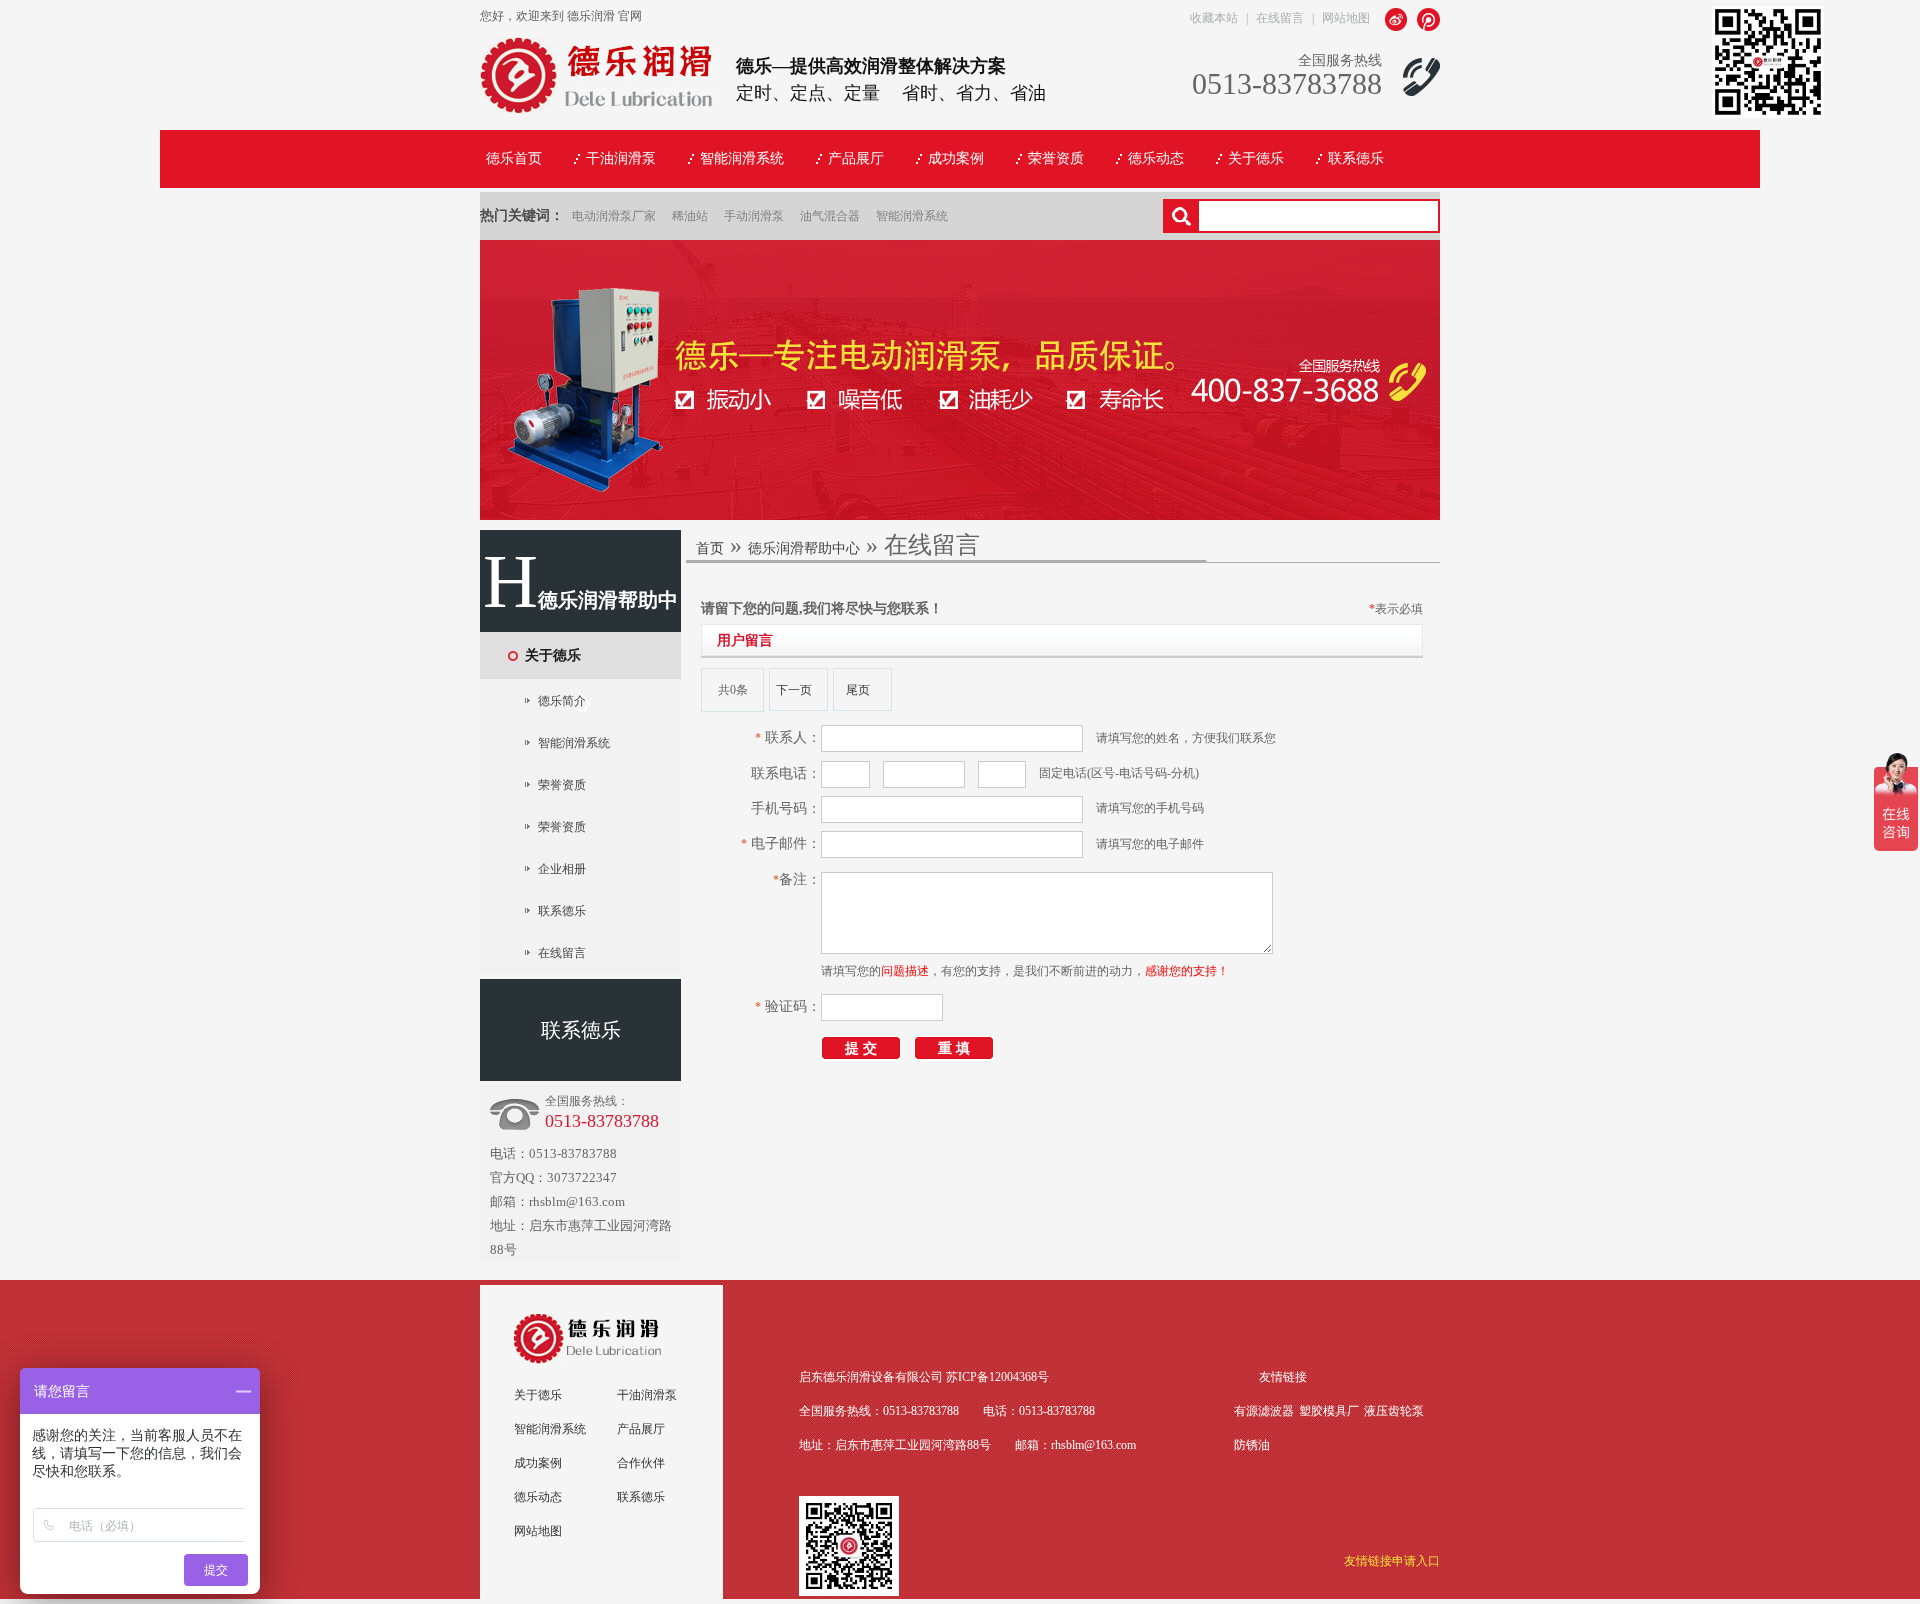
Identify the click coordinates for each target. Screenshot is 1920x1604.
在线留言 (1280, 18)
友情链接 (1283, 1377)
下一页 (794, 690)
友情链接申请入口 (1392, 1561)
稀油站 (690, 216)
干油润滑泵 (647, 1395)
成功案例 (538, 1463)
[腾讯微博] (1428, 18)
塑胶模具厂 (1329, 1411)
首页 (710, 548)
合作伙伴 (641, 1463)
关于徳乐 (553, 655)
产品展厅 (641, 1429)
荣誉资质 (562, 785)
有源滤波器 (1264, 1411)
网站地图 (1346, 18)
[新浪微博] (1397, 18)
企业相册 (562, 869)
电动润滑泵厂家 (614, 216)
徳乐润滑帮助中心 (804, 548)
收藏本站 (1214, 18)
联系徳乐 (562, 911)
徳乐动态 (538, 1497)
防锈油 (1252, 1445)
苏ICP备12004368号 (997, 1377)
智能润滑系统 (912, 216)
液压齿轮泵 (1394, 1411)
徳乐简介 (562, 701)
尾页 (858, 690)
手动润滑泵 (754, 216)
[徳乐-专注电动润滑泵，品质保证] (960, 516)
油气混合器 (830, 216)
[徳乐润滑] (597, 103)
